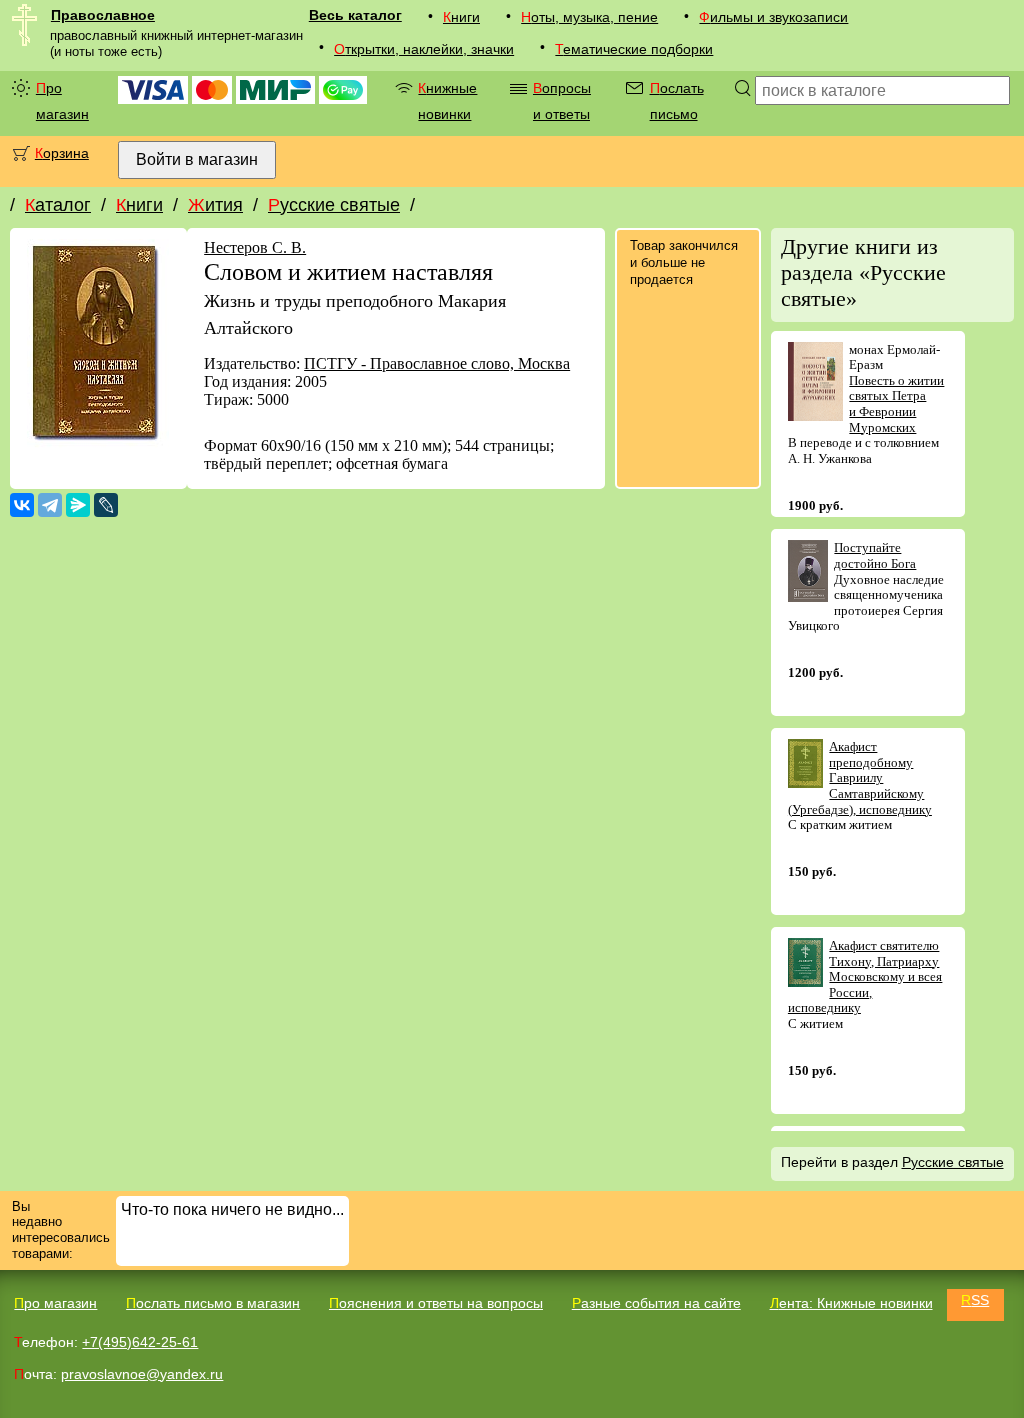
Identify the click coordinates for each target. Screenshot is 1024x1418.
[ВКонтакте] (22, 505)
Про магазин (62, 101)
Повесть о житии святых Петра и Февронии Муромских (896, 404)
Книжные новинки (447, 101)
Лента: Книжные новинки (851, 1303)
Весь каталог (355, 15)
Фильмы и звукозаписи (773, 17)
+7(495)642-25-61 (140, 1342)
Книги (461, 17)
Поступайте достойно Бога (875, 555)
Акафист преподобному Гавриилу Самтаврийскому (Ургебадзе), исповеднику (860, 777)
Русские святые (334, 205)
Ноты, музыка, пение (589, 17)
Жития (215, 205)
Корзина (62, 153)
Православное (103, 15)
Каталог (58, 205)
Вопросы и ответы (562, 101)
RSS (975, 1300)
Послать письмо (677, 101)
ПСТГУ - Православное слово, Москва (437, 363)
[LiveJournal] (106, 505)
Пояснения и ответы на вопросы (436, 1303)
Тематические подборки (634, 49)
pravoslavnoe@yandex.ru (142, 1374)
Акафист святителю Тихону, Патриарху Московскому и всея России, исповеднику (865, 976)
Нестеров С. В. (255, 247)
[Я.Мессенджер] (78, 505)
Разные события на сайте (656, 1303)
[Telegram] (50, 505)
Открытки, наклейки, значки (424, 49)
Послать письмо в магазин (213, 1303)
